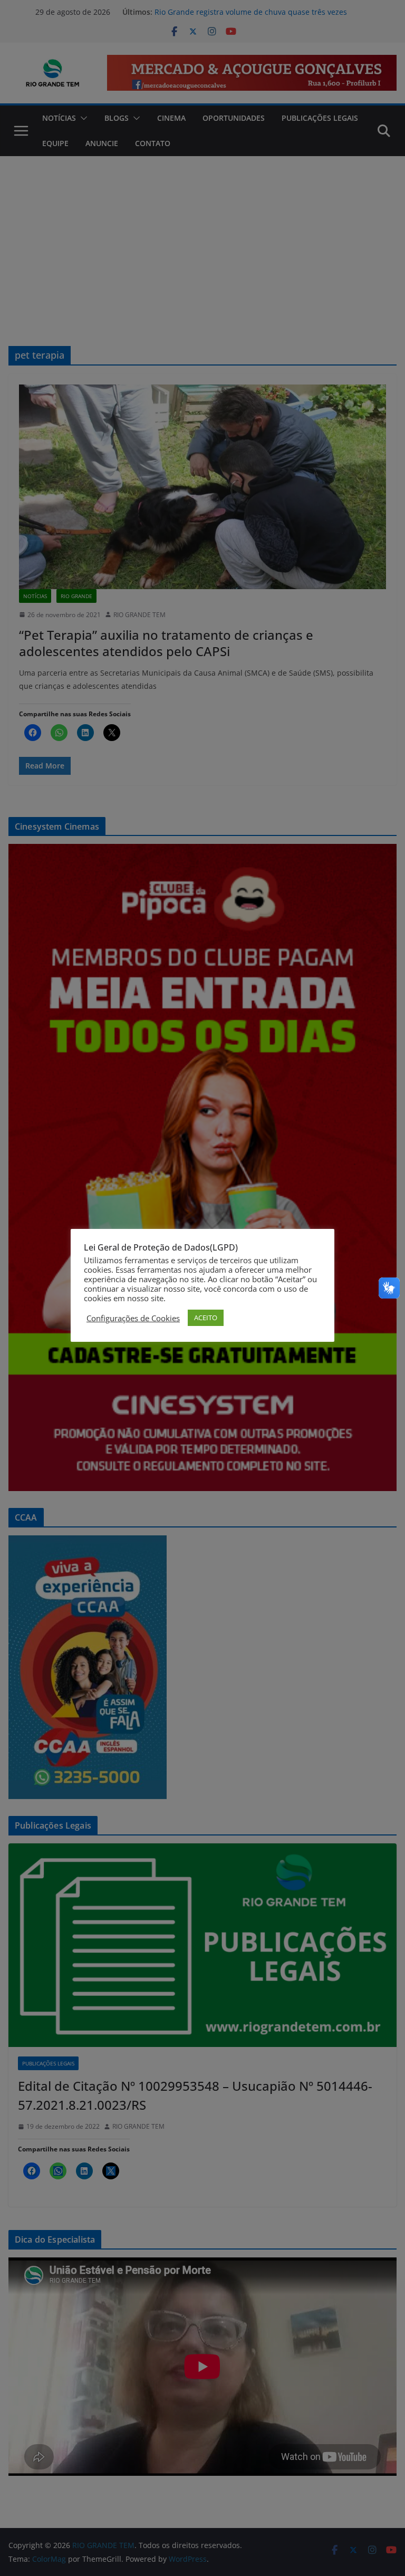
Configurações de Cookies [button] (133, 1318)
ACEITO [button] (206, 1318)
